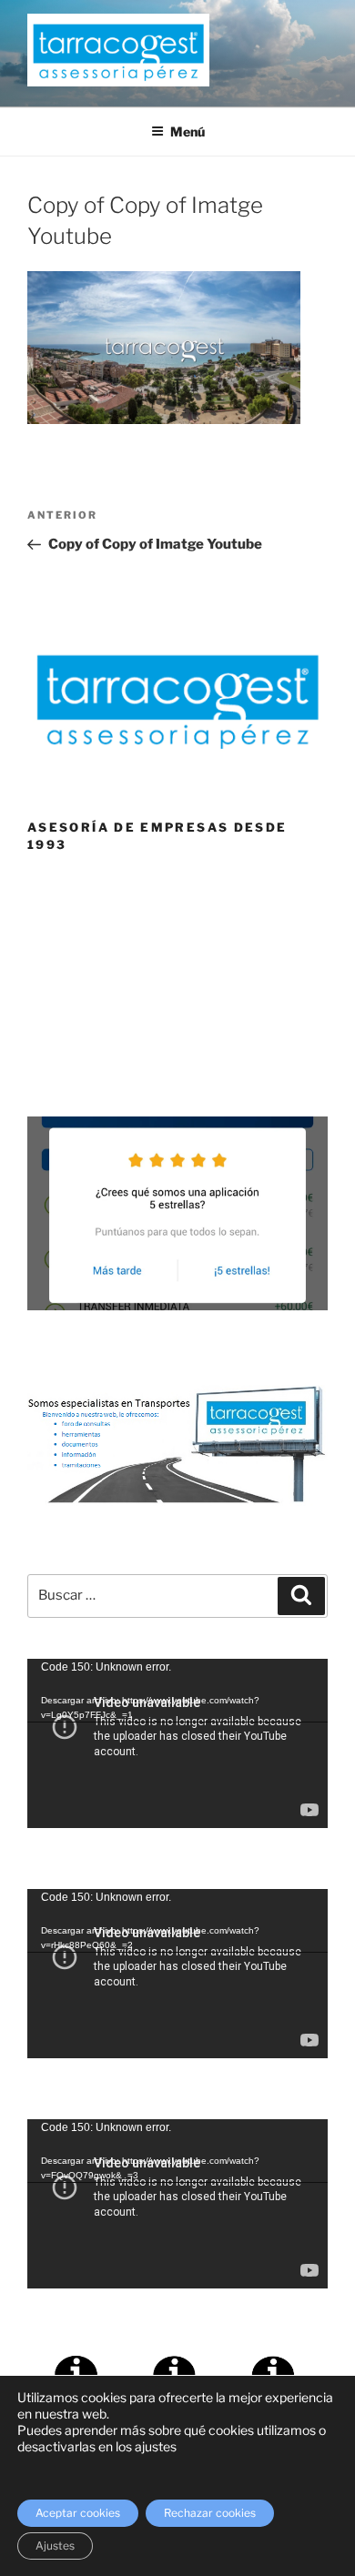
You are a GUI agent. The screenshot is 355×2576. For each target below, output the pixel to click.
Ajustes (55, 2546)
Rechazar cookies (210, 2513)
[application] (177, 1743)
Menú (188, 131)
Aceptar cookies (78, 2513)
